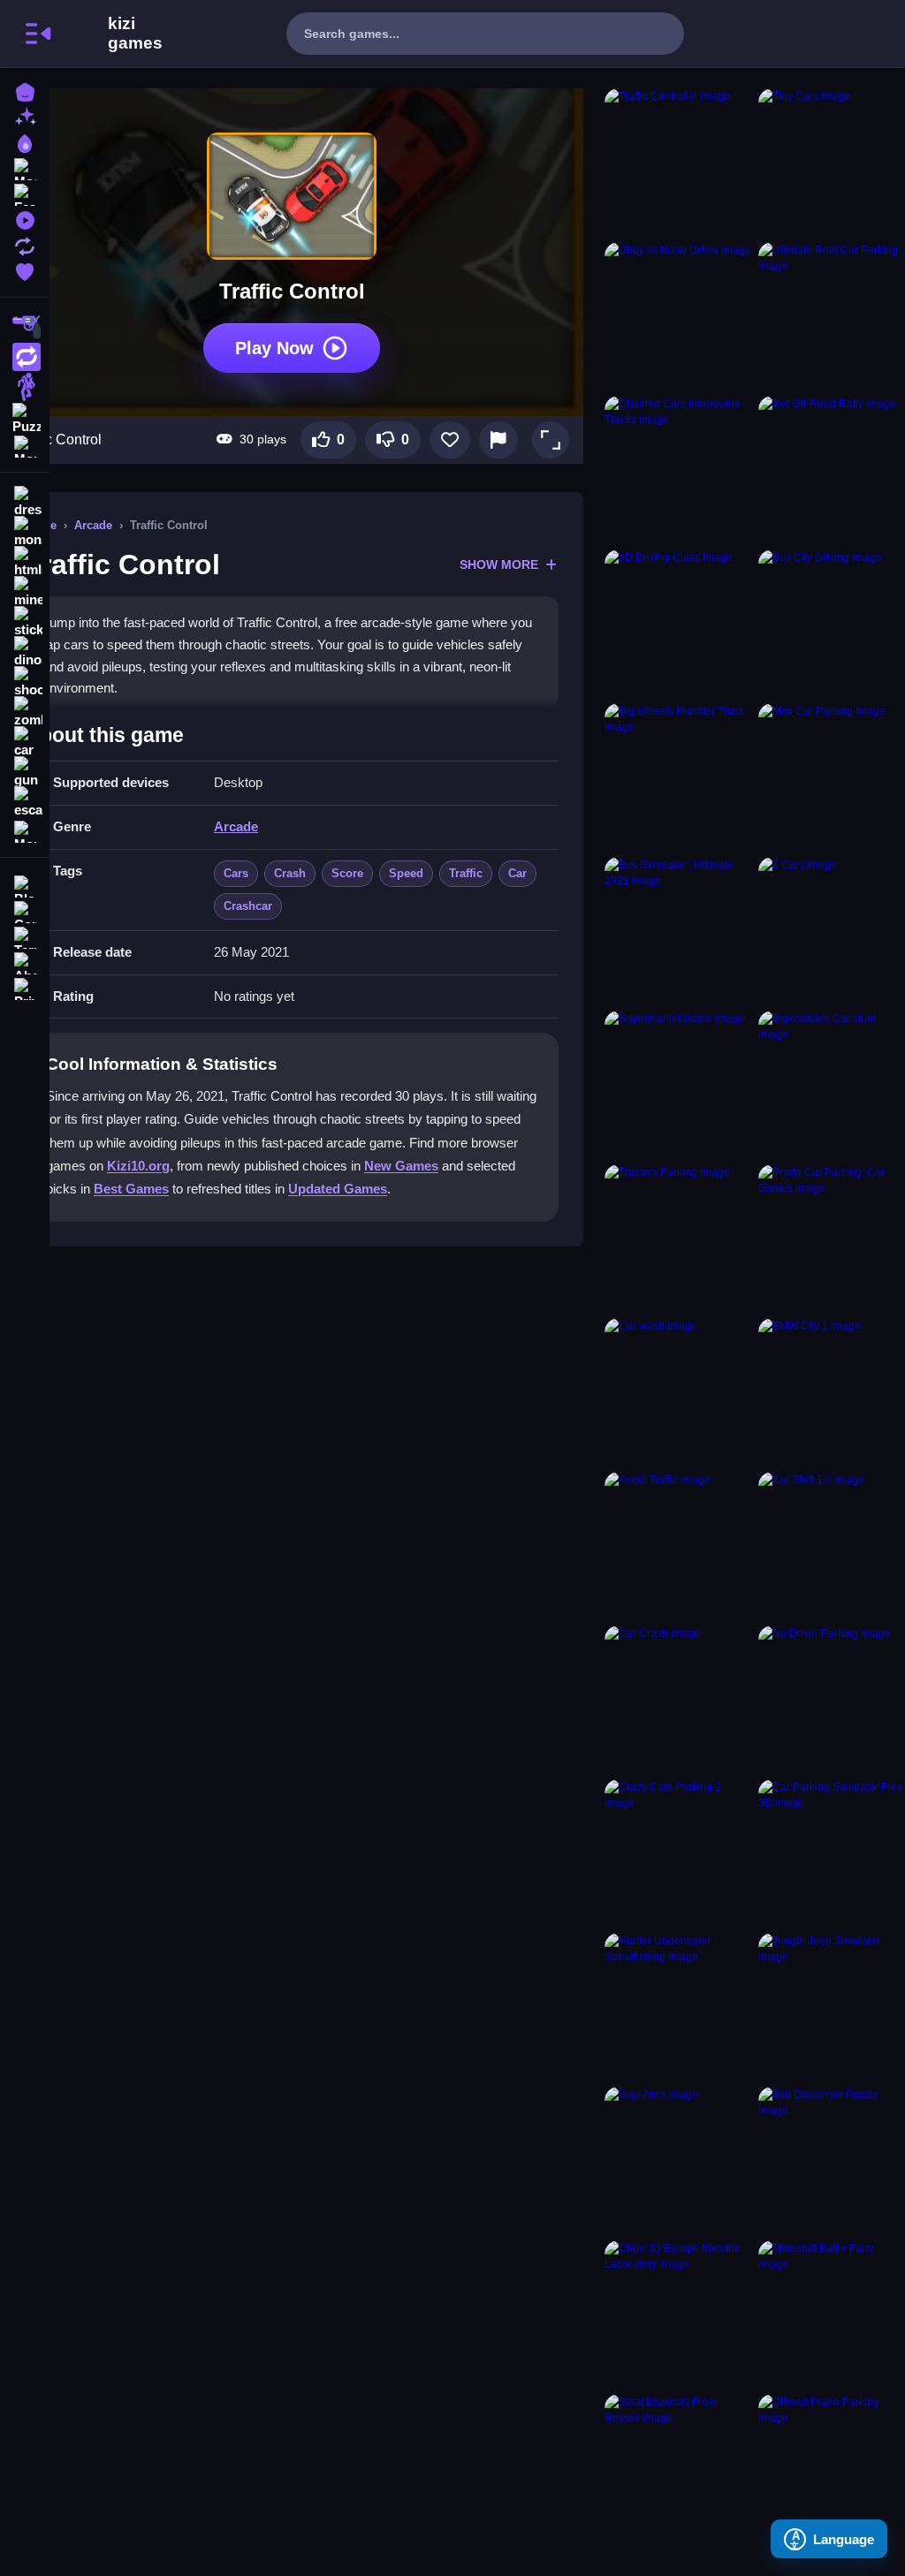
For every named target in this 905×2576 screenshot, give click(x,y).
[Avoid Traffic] (678, 1545)
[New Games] (25, 116)
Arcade (93, 525)
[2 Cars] (832, 930)
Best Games (131, 1189)
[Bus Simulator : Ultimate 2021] (678, 930)
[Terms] (25, 936)
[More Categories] (25, 445)
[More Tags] (25, 830)
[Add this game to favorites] (450, 440)
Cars (236, 873)
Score (347, 873)
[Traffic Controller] (678, 162)
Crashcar (248, 906)
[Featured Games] (25, 193)
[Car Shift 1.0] (832, 1545)
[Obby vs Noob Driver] (678, 315)
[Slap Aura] (678, 2160)
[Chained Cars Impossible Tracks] (678, 469)
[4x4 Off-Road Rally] (832, 469)
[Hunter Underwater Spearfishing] (678, 2006)
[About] (25, 962)
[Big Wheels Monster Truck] (678, 777)
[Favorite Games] (25, 270)
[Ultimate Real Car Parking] (832, 315)
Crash (290, 873)
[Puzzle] (25, 417)
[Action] (25, 357)
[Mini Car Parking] (832, 777)
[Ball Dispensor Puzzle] (832, 2160)
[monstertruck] (25, 532)
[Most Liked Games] (25, 167)
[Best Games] (25, 142)
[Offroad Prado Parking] (832, 2467)
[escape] (25, 802)
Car (517, 873)
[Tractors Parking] (678, 1238)
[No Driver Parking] (832, 1699)
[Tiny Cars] (832, 162)
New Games (401, 1166)
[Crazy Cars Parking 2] (678, 1852)
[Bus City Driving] (832, 623)
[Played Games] (25, 219)
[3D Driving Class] (678, 623)
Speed (406, 873)
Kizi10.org (138, 1166)
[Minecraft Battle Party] (832, 2314)
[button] (551, 440)
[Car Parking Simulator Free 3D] (832, 1852)
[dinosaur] (25, 652)
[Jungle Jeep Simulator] (832, 2006)
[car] (25, 742)
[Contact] (25, 910)
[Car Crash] (678, 1699)
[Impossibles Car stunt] (832, 1084)
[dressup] (25, 502)
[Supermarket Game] (678, 1084)
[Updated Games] (25, 244)
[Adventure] (25, 387)
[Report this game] (498, 440)
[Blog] (25, 885)
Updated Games (338, 1189)
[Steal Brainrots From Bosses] (678, 2467)
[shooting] (25, 682)
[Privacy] (25, 987)
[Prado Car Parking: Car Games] (832, 1238)
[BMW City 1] (832, 1391)
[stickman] (25, 622)
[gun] (25, 772)
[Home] (25, 91)
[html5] (25, 562)
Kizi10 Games (135, 34)
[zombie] (25, 712)
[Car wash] (678, 1391)
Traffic (466, 873)
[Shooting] (25, 327)
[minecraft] (25, 592)
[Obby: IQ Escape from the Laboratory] (678, 2314)
